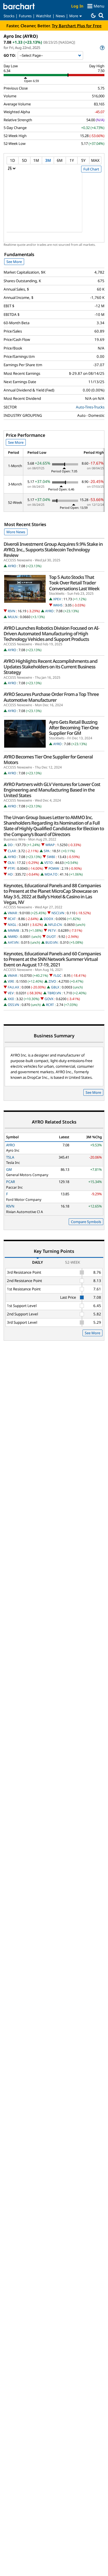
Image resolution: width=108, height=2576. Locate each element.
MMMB (13, 930)
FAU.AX (13, 987)
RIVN (11, 611)
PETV (52, 930)
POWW (54, 868)
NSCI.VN (58, 913)
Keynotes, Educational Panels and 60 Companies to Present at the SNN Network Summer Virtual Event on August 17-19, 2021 (52, 959)
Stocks (9, 16)
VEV (11, 993)
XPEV (57, 599)
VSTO (48, 863)
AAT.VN (13, 942)
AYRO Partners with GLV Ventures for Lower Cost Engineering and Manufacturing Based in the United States (52, 790)
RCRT (50, 1005)
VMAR (12, 913)
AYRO (12, 566)
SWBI (51, 857)
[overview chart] (54, 206)
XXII (11, 999)
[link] (102, 48)
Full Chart (91, 169)
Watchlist (44, 16)
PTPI (11, 868)
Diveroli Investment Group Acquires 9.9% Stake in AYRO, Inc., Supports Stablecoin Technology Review (53, 550)
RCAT (12, 919)
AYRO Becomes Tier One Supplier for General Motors (48, 760)
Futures (25, 16)
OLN (11, 863)
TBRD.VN (54, 993)
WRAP (50, 845)
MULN (13, 617)
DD (10, 845)
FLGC (57, 975)
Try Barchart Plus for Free (77, 26)
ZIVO (52, 981)
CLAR (12, 851)
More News (16, 532)
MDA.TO (51, 874)
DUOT (51, 937)
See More (14, 262)
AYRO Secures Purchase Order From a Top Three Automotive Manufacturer (51, 697)
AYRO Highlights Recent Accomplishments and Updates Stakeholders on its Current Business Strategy (51, 667)
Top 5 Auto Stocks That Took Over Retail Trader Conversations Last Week (74, 583)
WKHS (58, 605)
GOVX (49, 999)
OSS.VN (13, 1005)
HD (10, 874)
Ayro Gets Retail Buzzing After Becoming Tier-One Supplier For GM (74, 728)
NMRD (13, 937)
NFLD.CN (55, 925)
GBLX (55, 987)
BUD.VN (52, 942)
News (60, 16)
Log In (77, 6)
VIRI (11, 981)
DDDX (48, 919)
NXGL (12, 925)
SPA (47, 851)
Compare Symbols (86, 1222)
